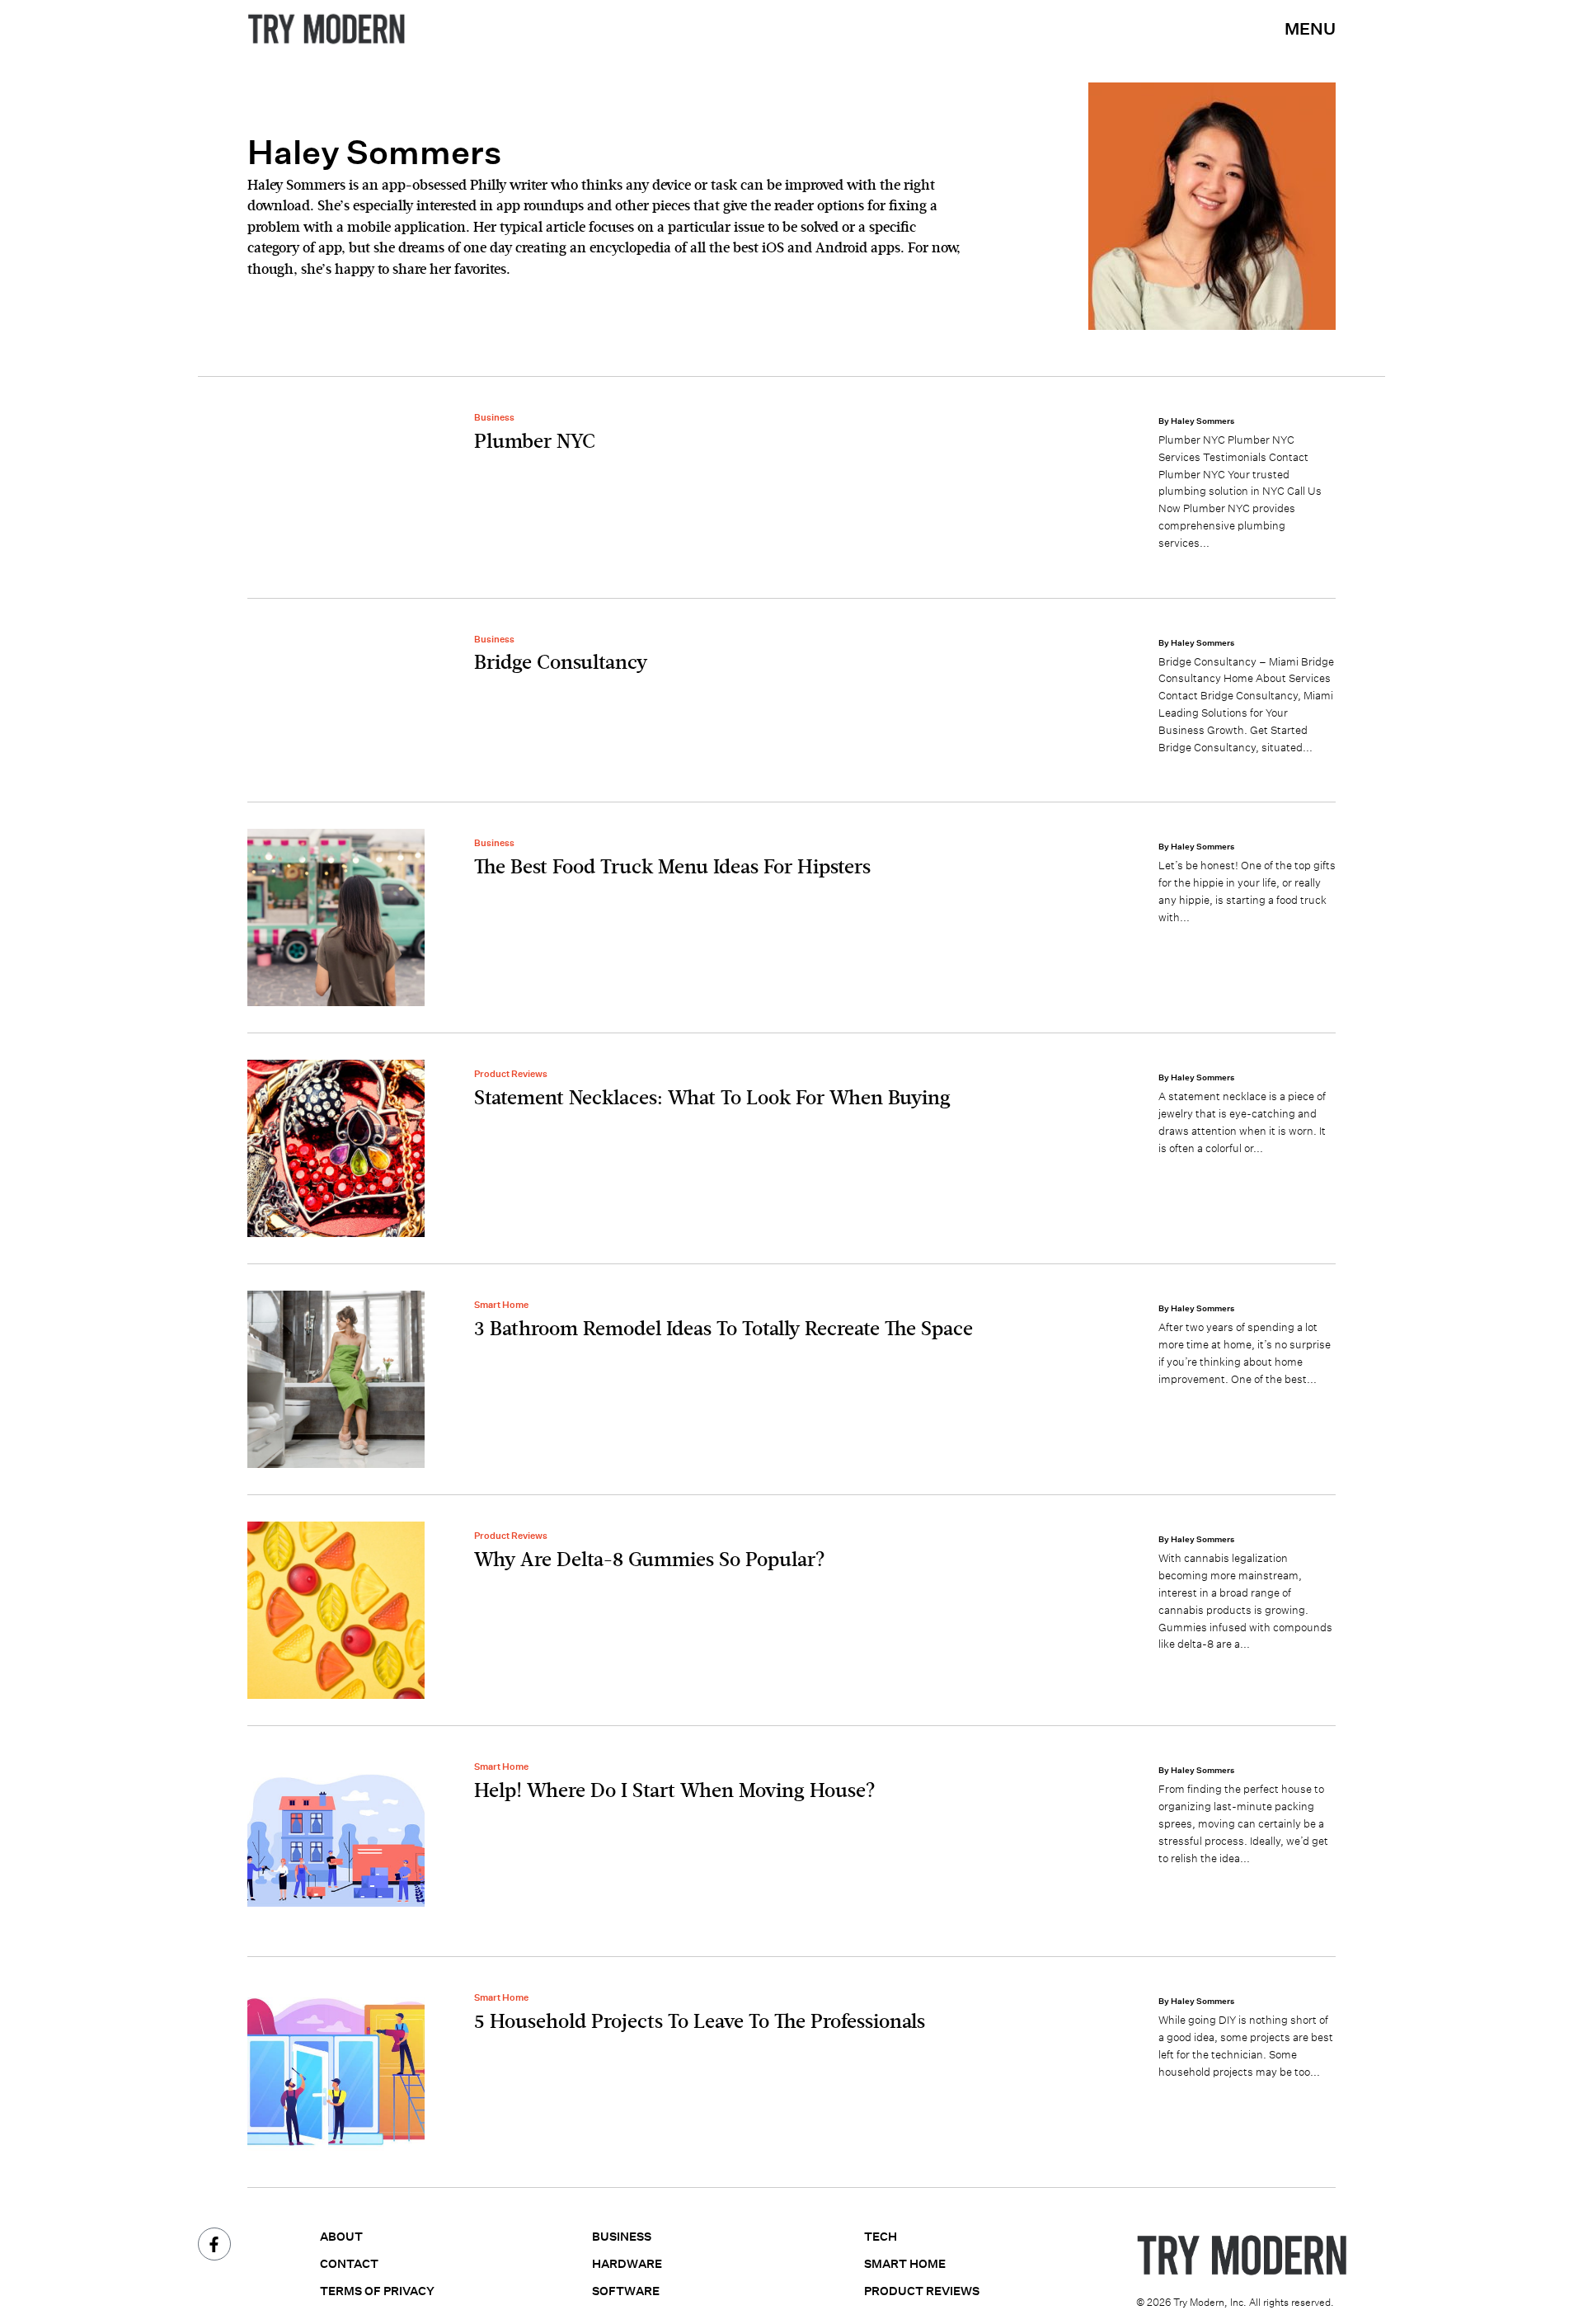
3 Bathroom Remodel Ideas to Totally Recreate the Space (723, 1329)
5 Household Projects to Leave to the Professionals (700, 2022)
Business (494, 417)
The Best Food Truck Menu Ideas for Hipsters (672, 868)
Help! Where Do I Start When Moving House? (675, 1791)
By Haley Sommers (1196, 421)
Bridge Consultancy (561, 663)
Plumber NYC (535, 442)
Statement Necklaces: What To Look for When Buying (712, 1098)
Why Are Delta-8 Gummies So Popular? (650, 1560)
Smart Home (501, 1305)
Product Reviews (511, 1074)
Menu (1310, 28)
